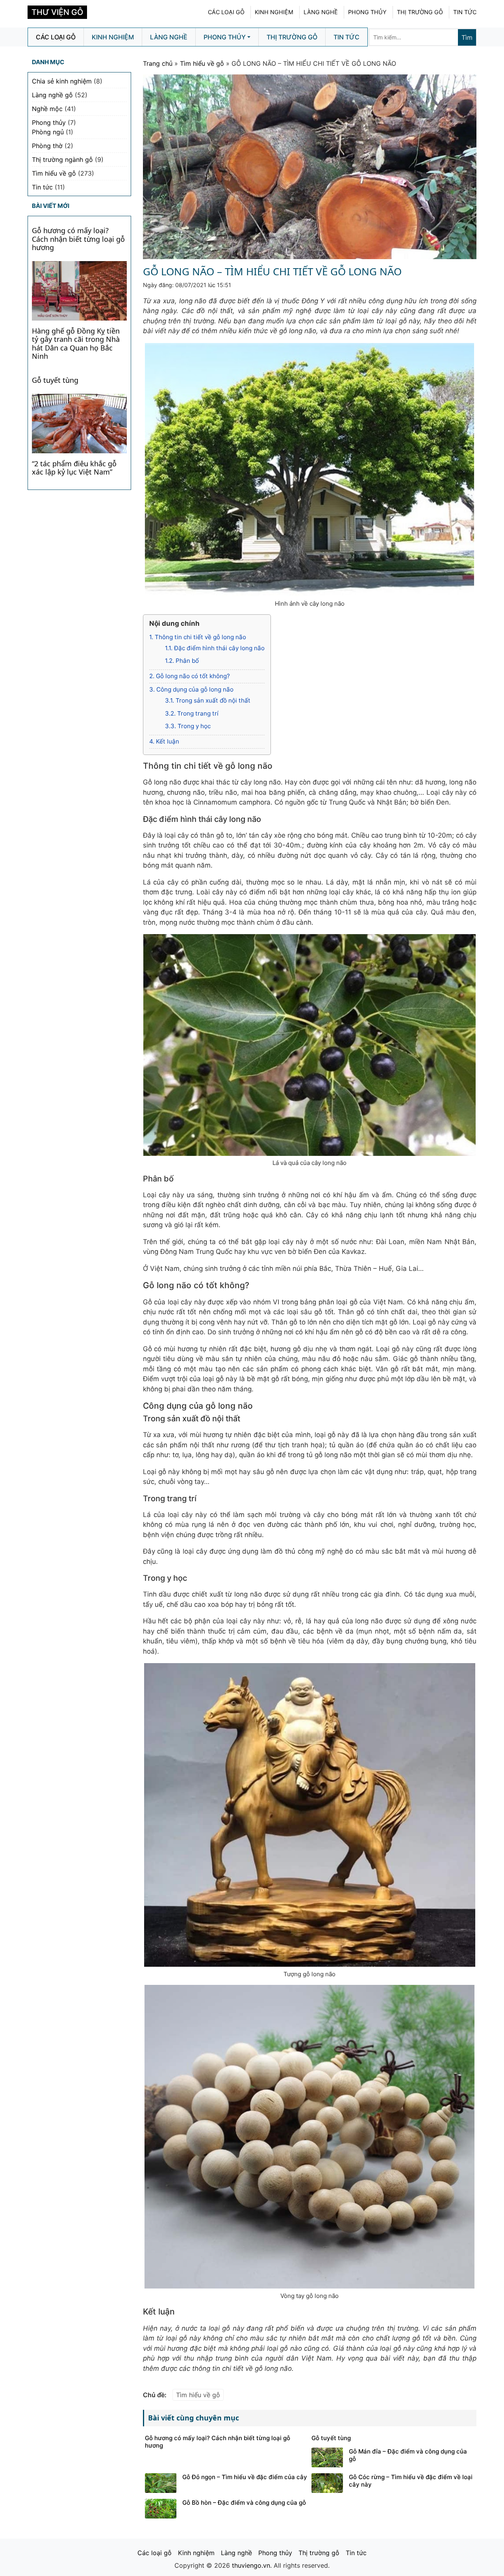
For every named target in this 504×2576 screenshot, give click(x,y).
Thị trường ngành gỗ (62, 159)
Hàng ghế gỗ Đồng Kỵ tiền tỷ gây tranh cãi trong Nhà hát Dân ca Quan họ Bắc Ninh (76, 344)
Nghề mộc (47, 109)
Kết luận (164, 741)
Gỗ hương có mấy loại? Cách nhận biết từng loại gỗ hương (78, 239)
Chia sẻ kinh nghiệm (62, 81)
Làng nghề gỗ (52, 95)
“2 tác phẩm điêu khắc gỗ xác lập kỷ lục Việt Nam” (74, 468)
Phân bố (182, 661)
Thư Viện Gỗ (57, 12)
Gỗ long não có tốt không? (190, 676)
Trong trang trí (192, 713)
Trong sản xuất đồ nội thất (208, 700)
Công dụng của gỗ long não (191, 689)
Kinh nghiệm (274, 12)
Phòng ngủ (48, 132)
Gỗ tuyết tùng (55, 380)
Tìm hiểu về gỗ (202, 63)
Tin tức (465, 12)
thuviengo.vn (251, 2565)
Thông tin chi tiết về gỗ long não (198, 637)
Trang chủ (158, 63)
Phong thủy (367, 12)
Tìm (467, 37)
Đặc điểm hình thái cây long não (215, 648)
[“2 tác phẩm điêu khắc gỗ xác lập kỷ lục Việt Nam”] (79, 423)
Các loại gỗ (226, 12)
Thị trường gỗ (420, 12)
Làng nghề (321, 12)
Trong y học (188, 726)
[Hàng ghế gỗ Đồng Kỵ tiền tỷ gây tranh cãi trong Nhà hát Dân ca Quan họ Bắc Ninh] (79, 290)
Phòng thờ (47, 146)
